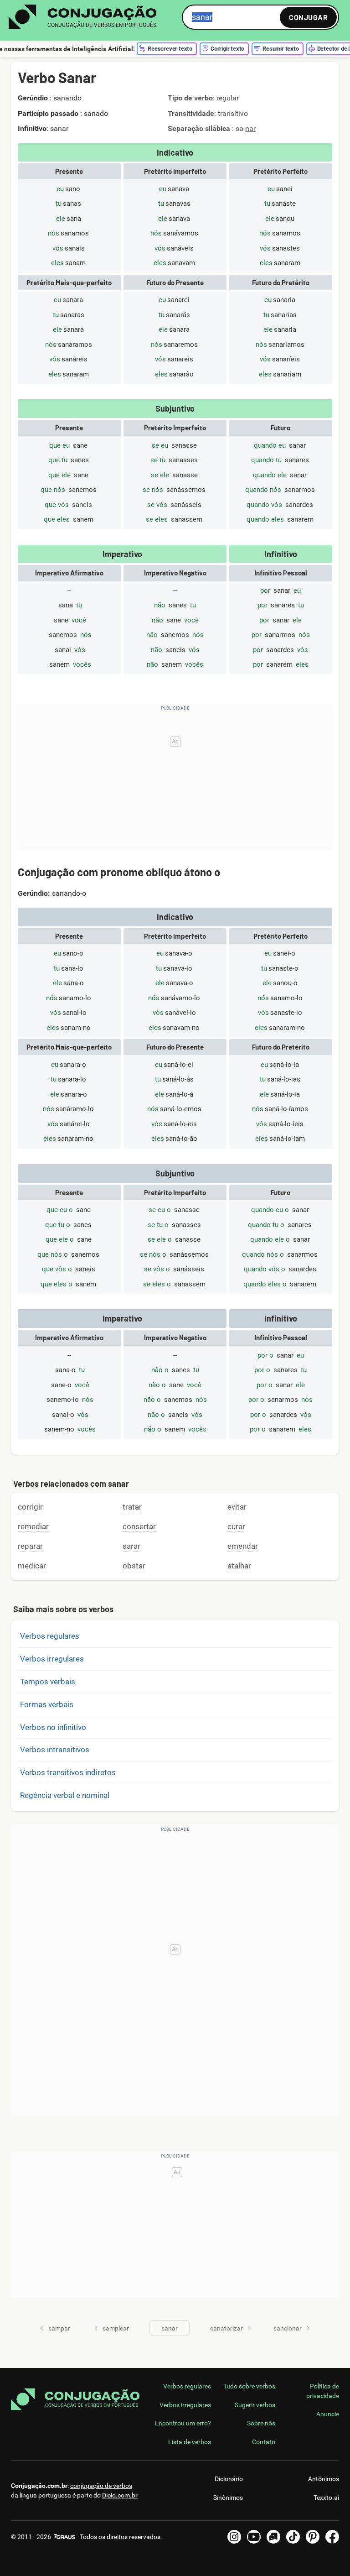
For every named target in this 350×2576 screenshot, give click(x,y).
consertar (139, 1526)
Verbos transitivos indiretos (68, 1772)
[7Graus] (64, 2537)
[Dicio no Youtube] (254, 2537)
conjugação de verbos (101, 2486)
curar (236, 1526)
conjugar (308, 17)
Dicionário (229, 2479)
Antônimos (324, 2479)
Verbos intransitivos (55, 1750)
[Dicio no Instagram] (234, 2537)
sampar (59, 2328)
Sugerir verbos (255, 2405)
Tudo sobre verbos (249, 2386)
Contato (264, 2442)
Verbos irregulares (52, 1659)
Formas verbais (47, 1704)
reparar (30, 1546)
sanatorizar (226, 2328)
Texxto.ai (326, 2498)
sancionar (288, 2328)
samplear (116, 2328)
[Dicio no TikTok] (293, 2537)
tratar (132, 1507)
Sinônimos (228, 2498)
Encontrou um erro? (183, 2423)
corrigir (30, 1507)
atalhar (239, 1566)
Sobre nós (261, 2423)
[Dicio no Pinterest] (313, 2537)
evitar (237, 1507)
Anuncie (328, 2414)
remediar (33, 1526)
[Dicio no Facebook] (332, 2537)
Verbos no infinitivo (53, 1727)
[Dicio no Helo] (273, 2537)
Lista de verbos (190, 2442)
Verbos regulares (50, 1636)
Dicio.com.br (120, 2495)
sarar (131, 1546)
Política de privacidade (323, 2391)
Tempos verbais (48, 1682)
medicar (32, 1566)
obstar (134, 1566)
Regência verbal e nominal (65, 1795)
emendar (243, 1546)
